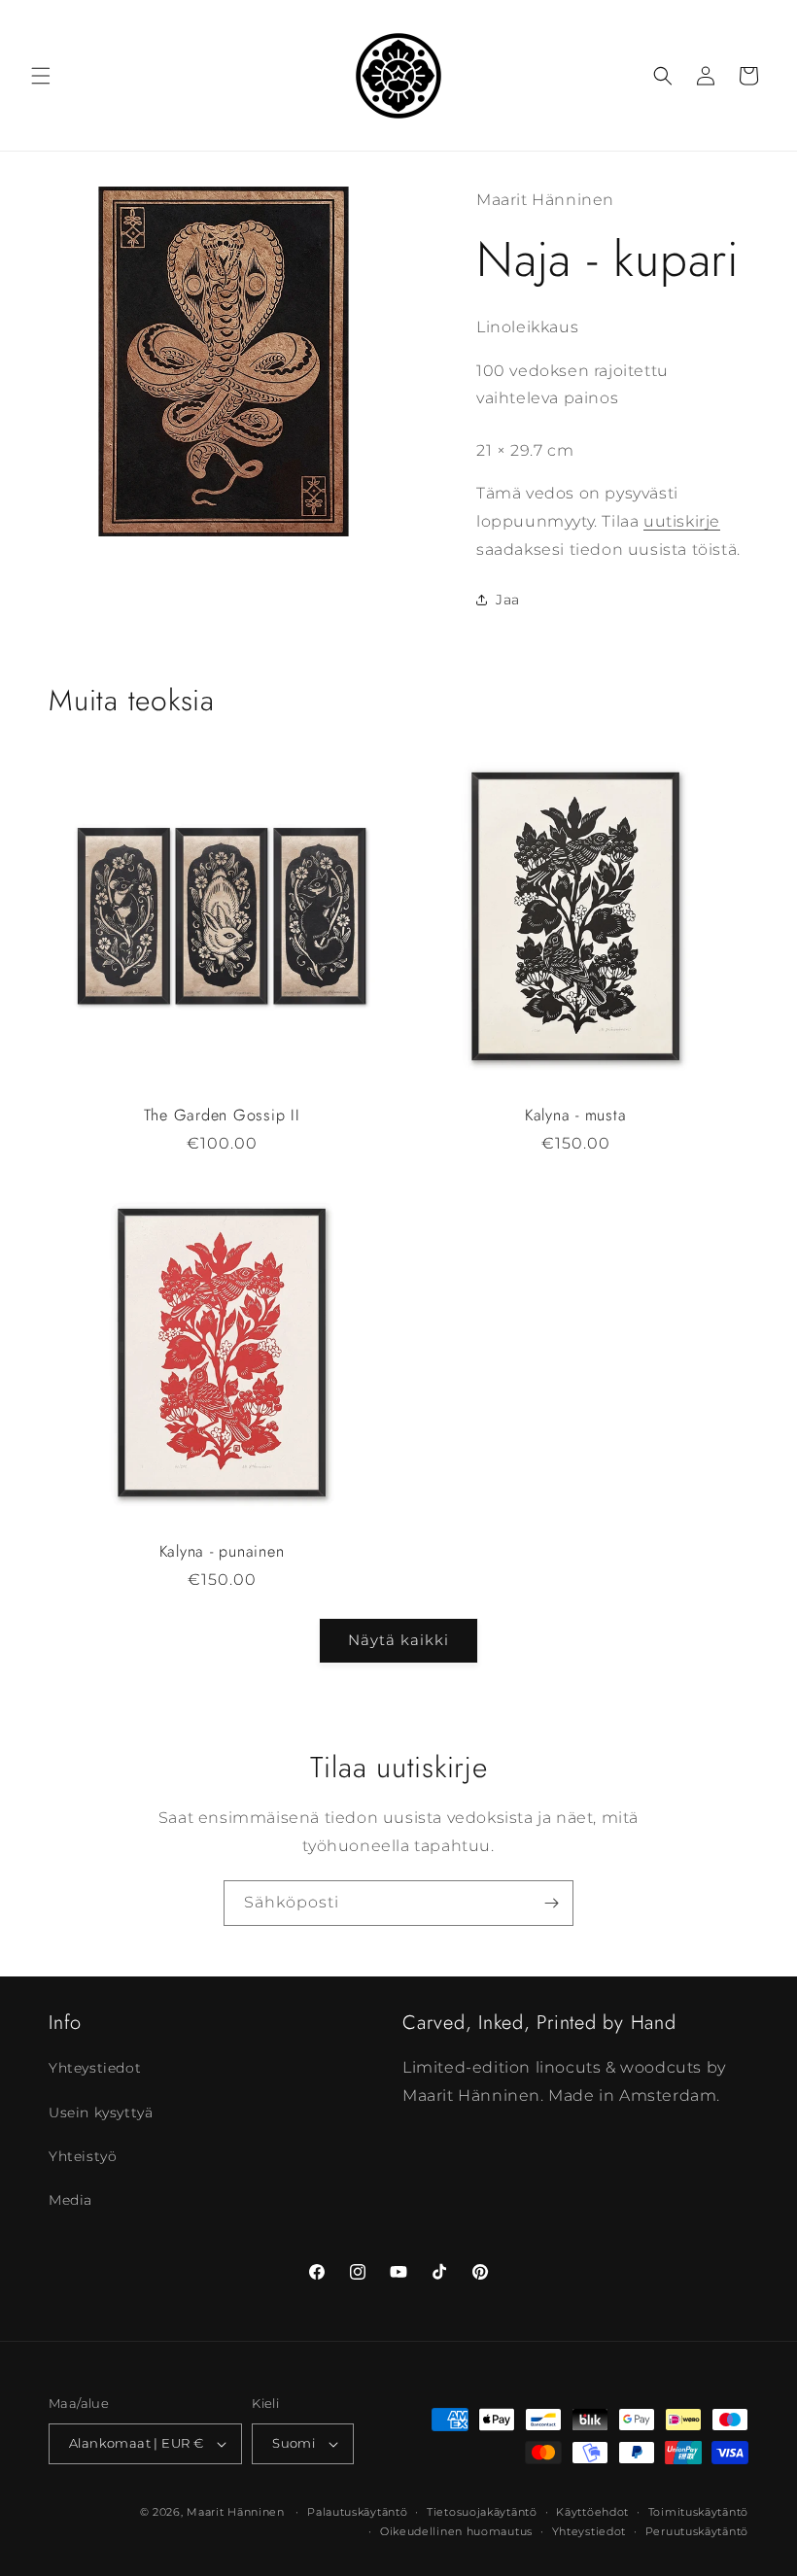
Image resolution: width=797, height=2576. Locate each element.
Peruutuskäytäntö (697, 2531)
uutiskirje (682, 521)
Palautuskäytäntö (357, 2512)
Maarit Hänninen (236, 2512)
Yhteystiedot (95, 2068)
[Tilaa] (551, 1903)
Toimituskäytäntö (698, 2512)
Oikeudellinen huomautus (456, 2531)
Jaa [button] (508, 600)
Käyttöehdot (592, 2512)
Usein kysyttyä (101, 2112)
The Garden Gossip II (222, 1116)
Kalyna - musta (576, 1116)
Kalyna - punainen (222, 1552)
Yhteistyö (83, 2156)
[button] (41, 76)
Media (70, 2200)
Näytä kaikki (398, 1640)
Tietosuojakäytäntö (482, 2512)
